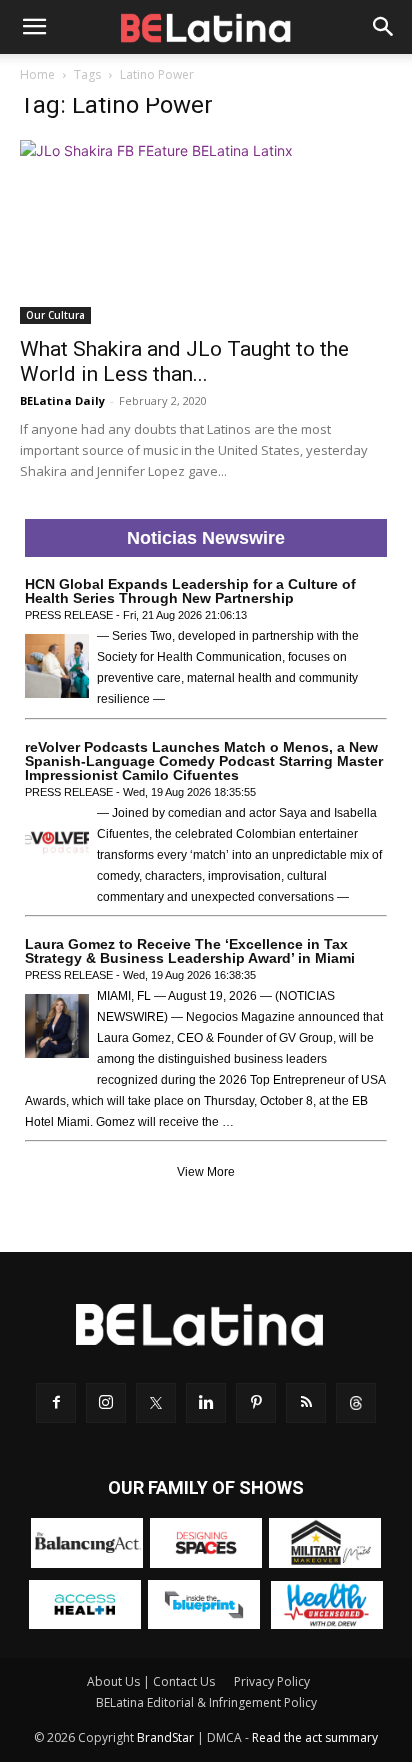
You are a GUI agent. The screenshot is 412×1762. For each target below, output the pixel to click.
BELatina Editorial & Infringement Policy (206, 1702)
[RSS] (306, 1403)
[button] (34, 27)
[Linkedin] (206, 1403)
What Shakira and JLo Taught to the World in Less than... (184, 361)
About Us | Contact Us (151, 1681)
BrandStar (165, 1737)
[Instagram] (106, 1403)
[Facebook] (56, 1403)
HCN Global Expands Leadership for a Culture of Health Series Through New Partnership (190, 591)
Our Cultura (55, 315)
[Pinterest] (256, 1403)
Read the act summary (315, 1737)
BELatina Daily (62, 400)
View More (206, 1172)
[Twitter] (156, 1403)
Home (37, 74)
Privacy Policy (272, 1681)
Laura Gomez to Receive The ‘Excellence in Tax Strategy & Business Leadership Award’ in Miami (190, 951)
